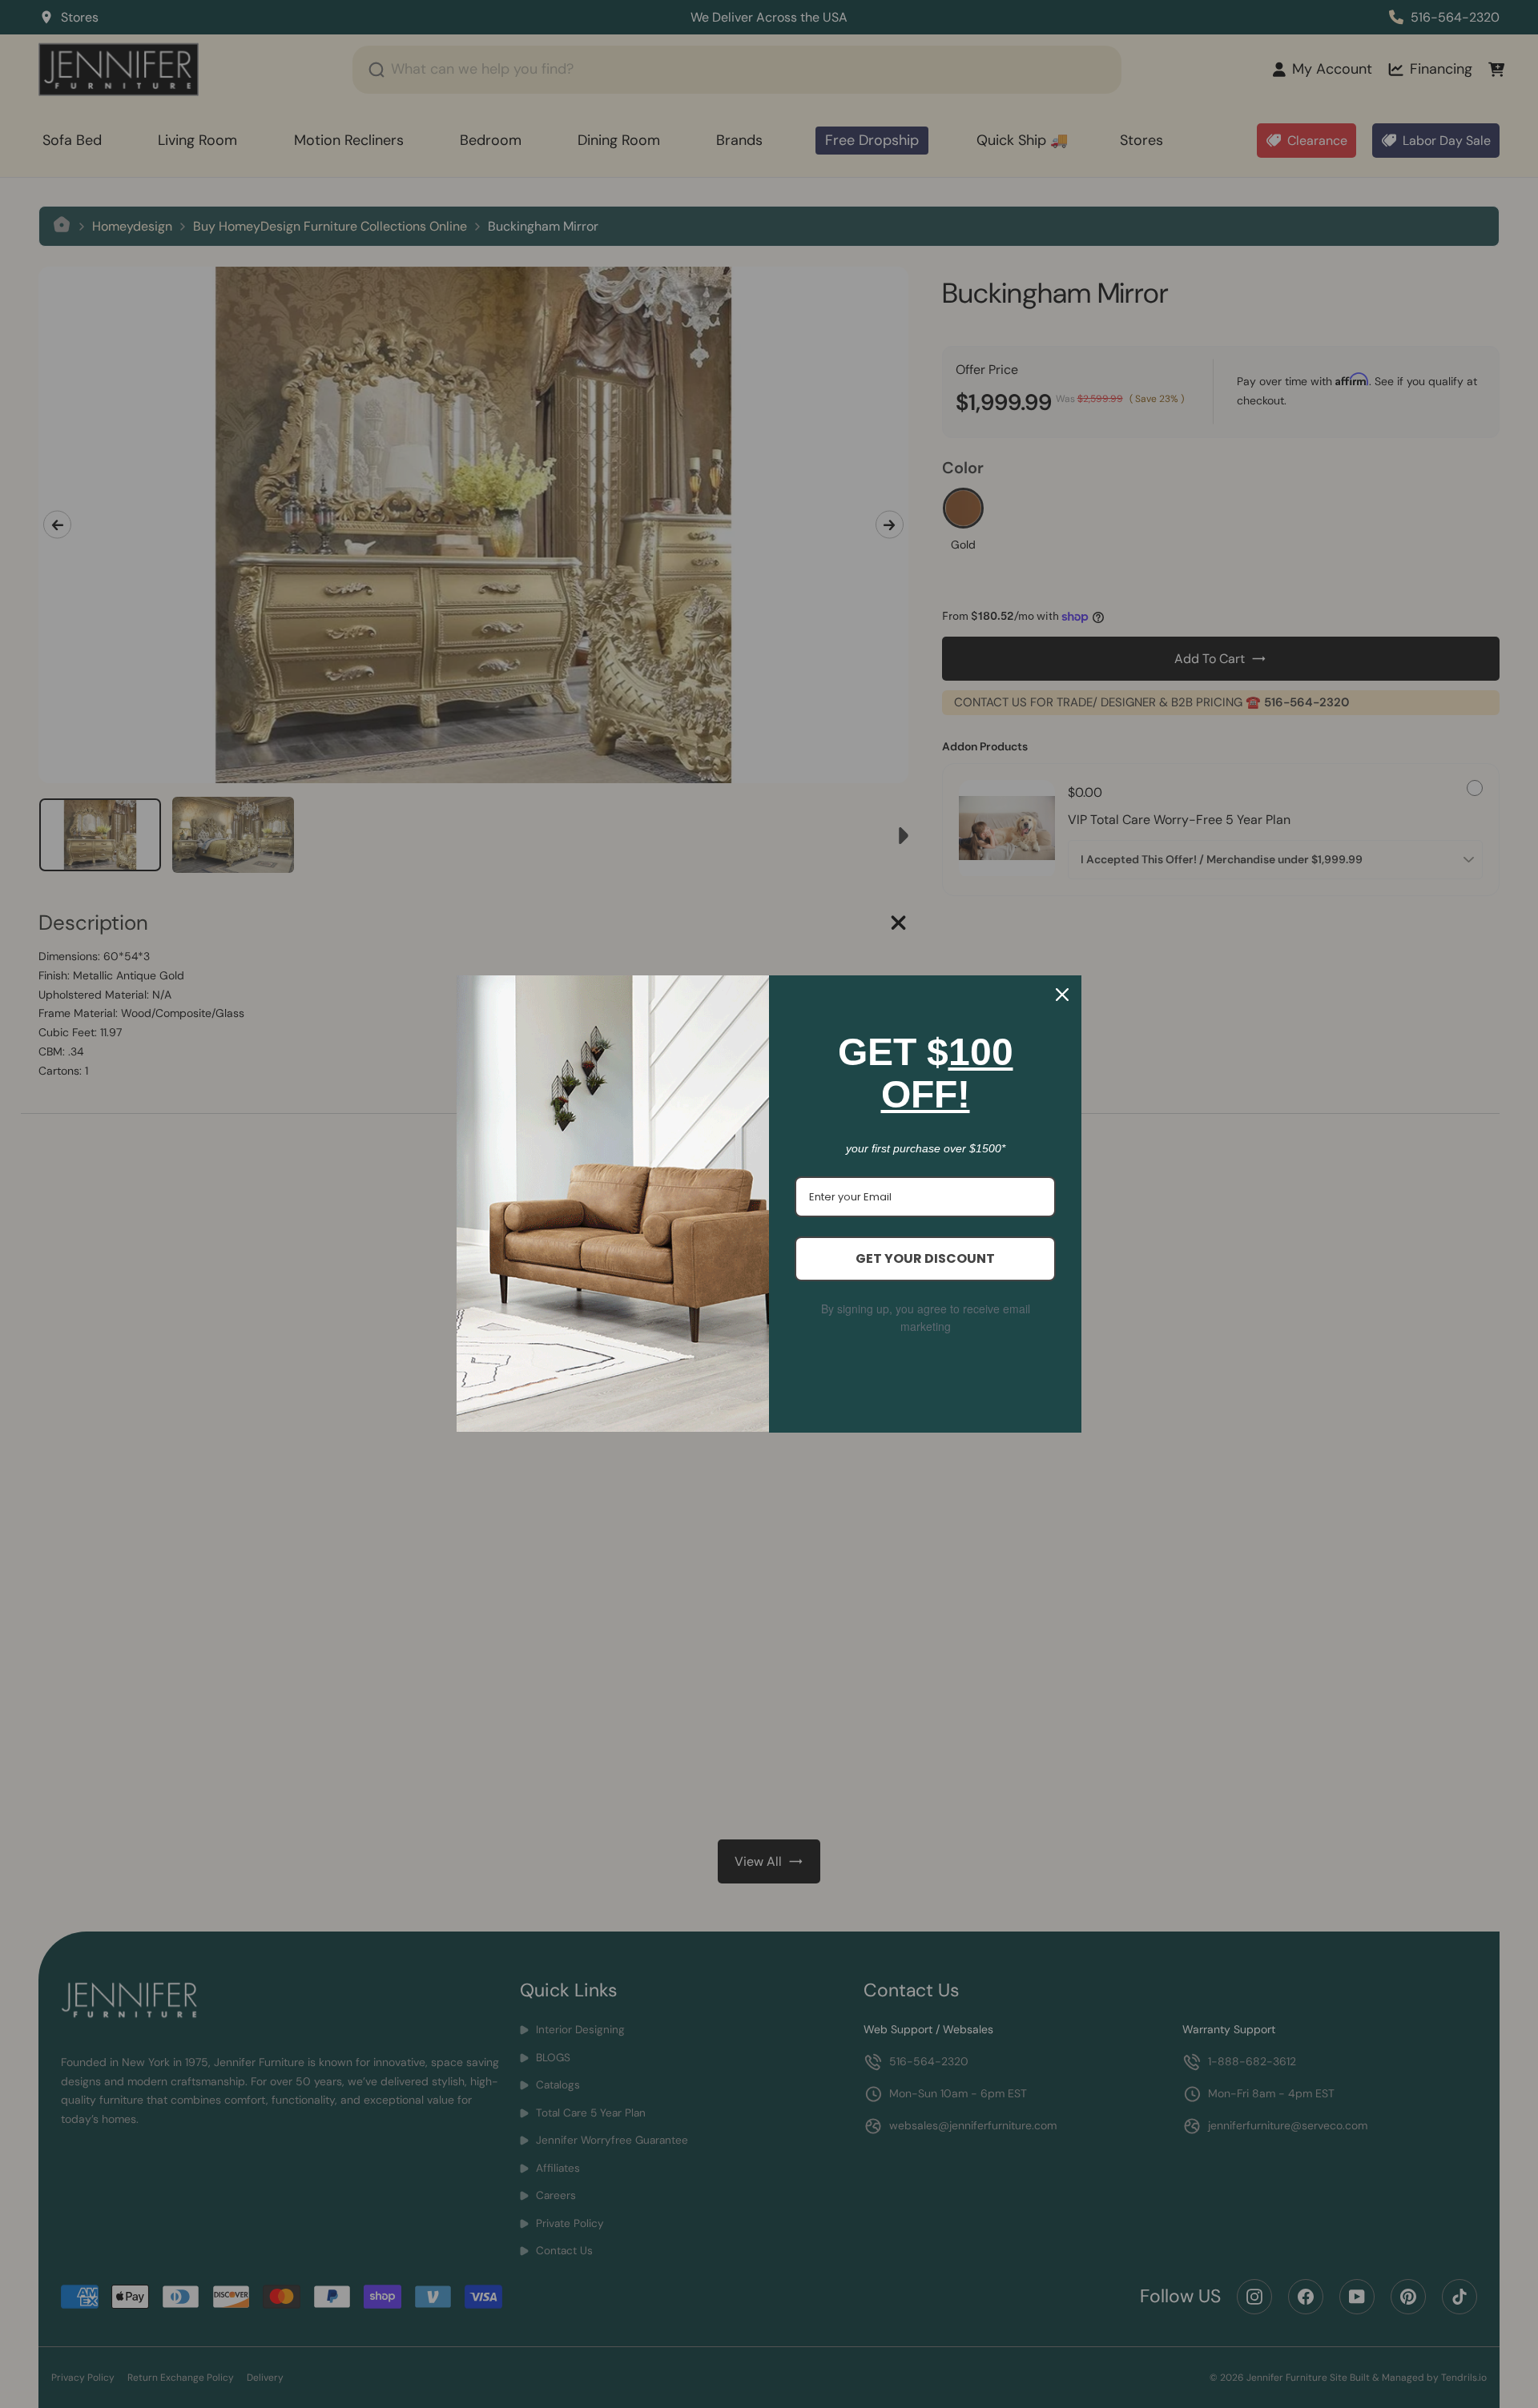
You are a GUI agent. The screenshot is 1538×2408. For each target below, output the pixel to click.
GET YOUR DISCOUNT (925, 1258)
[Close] (1062, 995)
